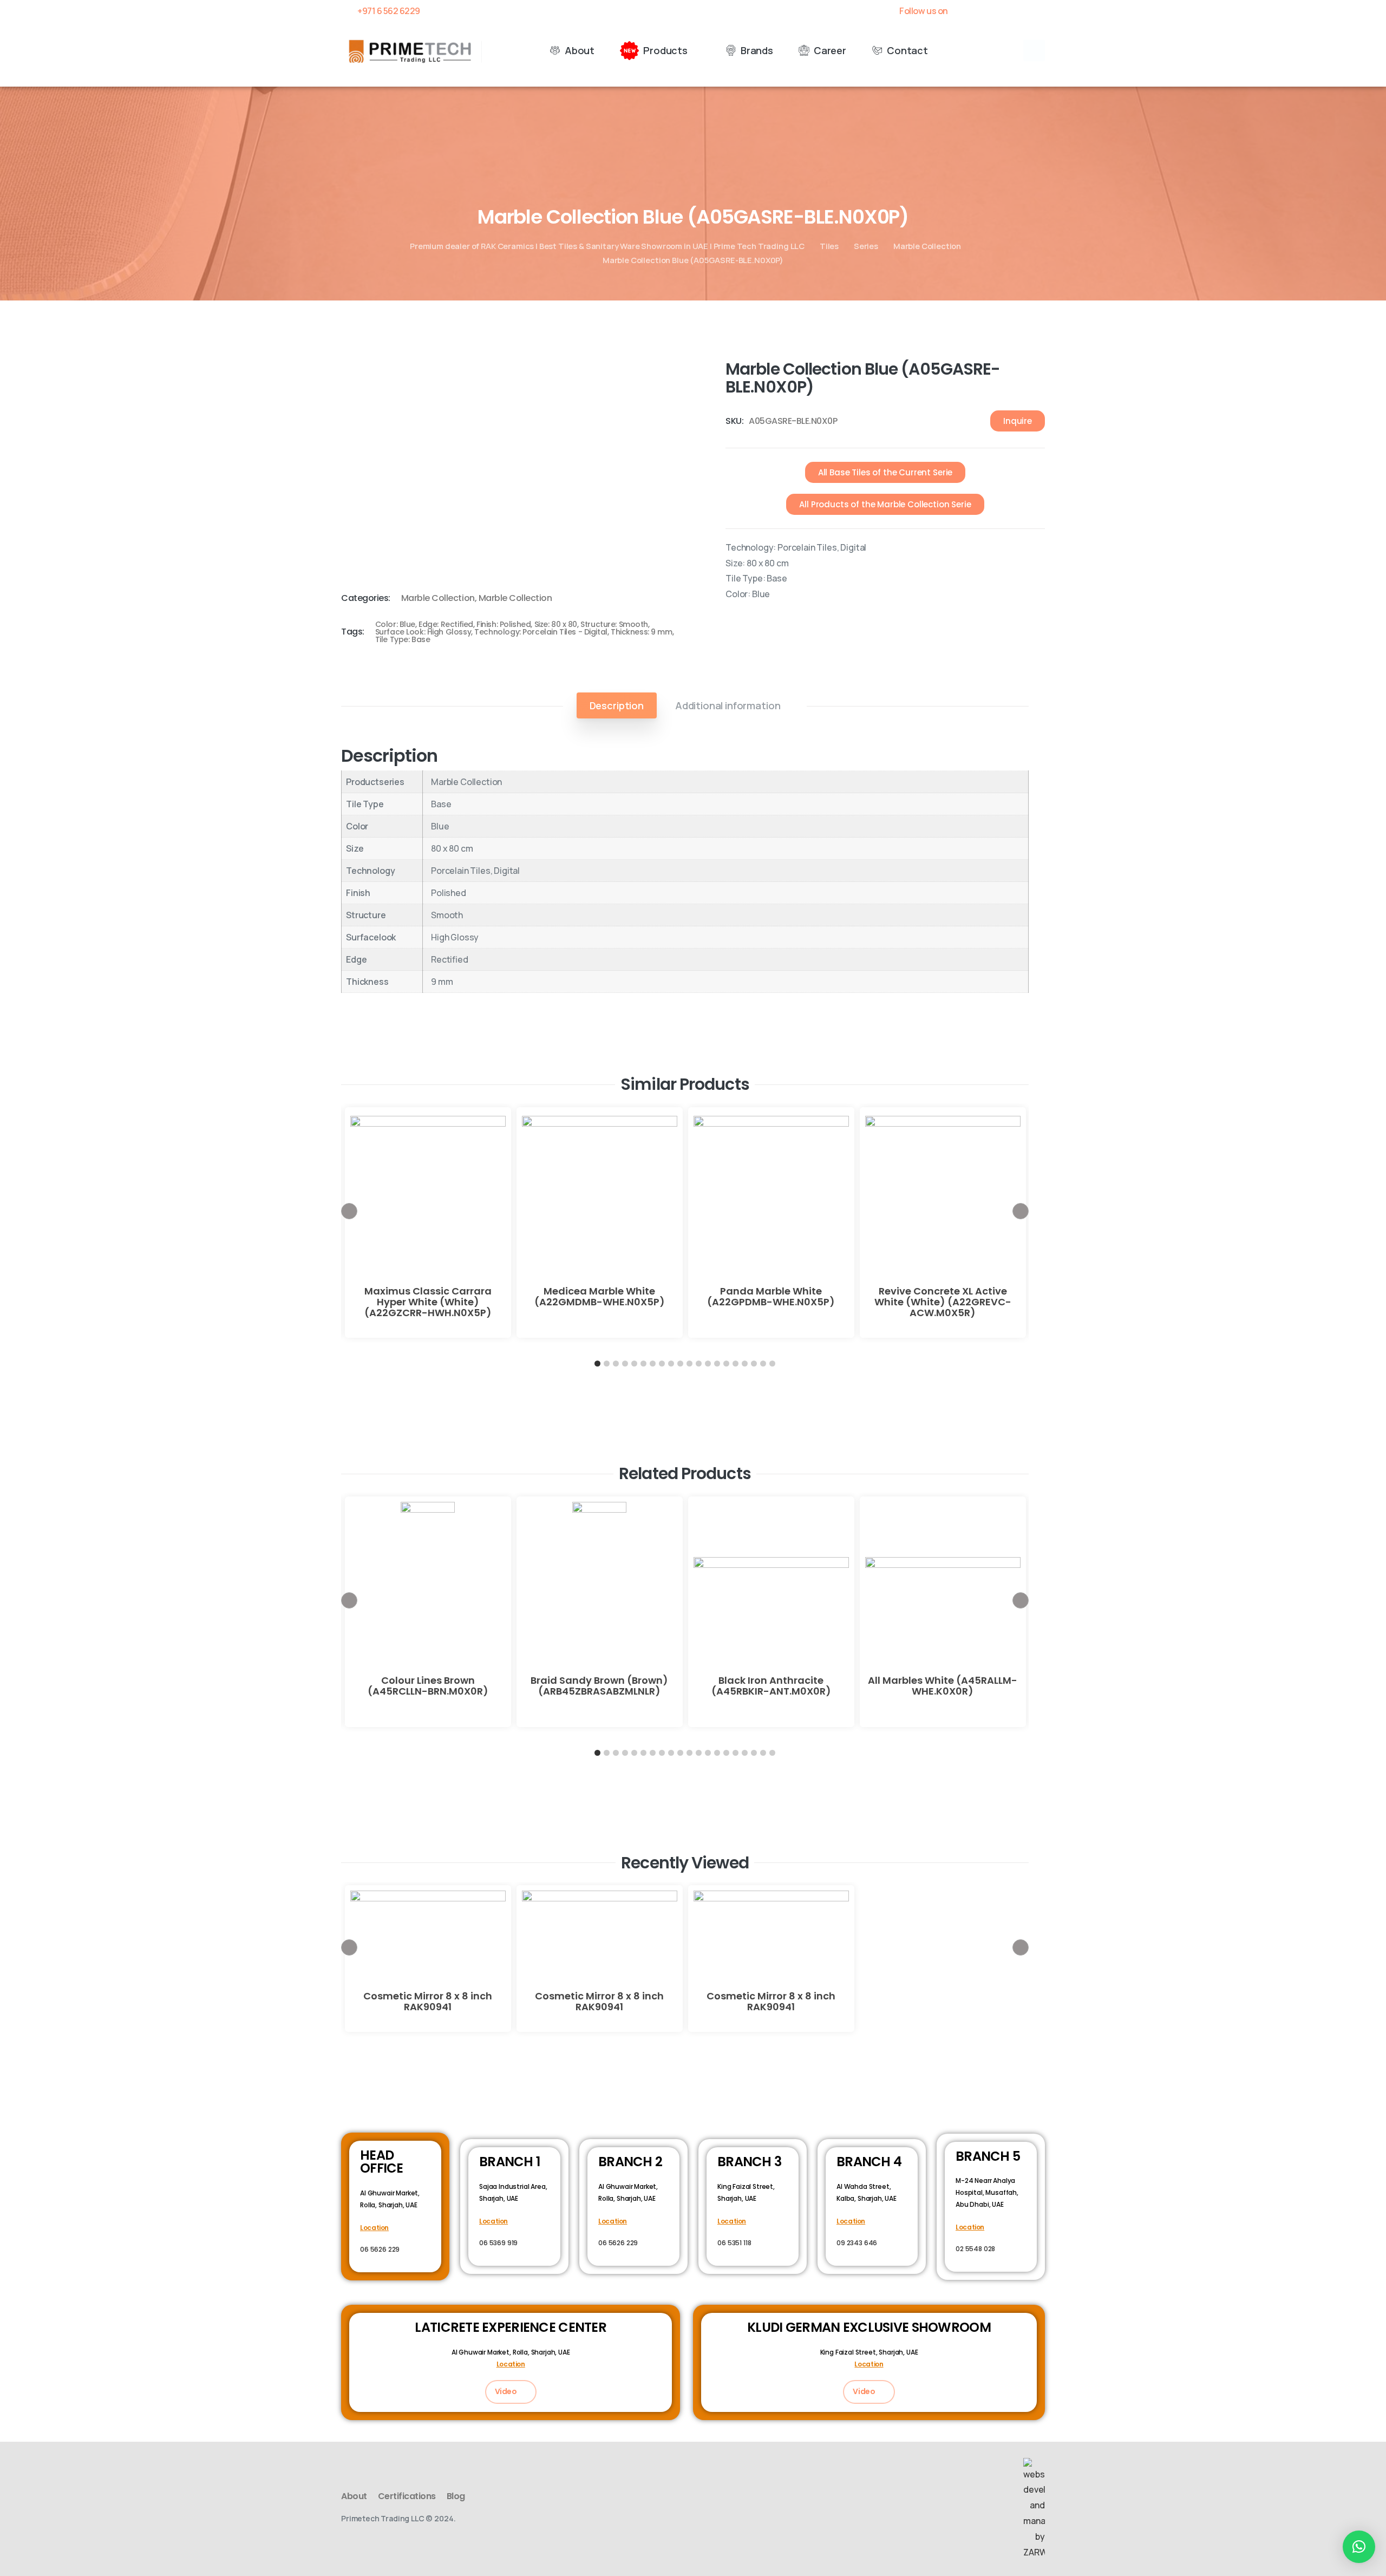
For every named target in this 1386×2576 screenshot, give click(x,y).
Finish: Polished (504, 624)
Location (374, 2228)
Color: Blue (395, 624)
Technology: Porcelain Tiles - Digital (541, 632)
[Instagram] (1039, 11)
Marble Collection (927, 246)
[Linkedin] (1021, 11)
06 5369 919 (498, 2243)
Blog (456, 2496)
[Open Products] (695, 51)
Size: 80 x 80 (556, 624)
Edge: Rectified (446, 624)
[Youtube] (1002, 11)
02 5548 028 (975, 2249)
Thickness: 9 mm (642, 632)
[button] (1034, 50)
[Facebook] (964, 11)
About (354, 2496)
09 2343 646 (857, 2243)
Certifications (407, 2496)
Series (866, 246)
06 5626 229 (380, 2249)
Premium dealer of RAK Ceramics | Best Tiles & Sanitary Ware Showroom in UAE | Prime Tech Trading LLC (607, 246)
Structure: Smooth (614, 624)
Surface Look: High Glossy (423, 632)
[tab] (617, 705)
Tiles (829, 246)
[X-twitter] (983, 11)
